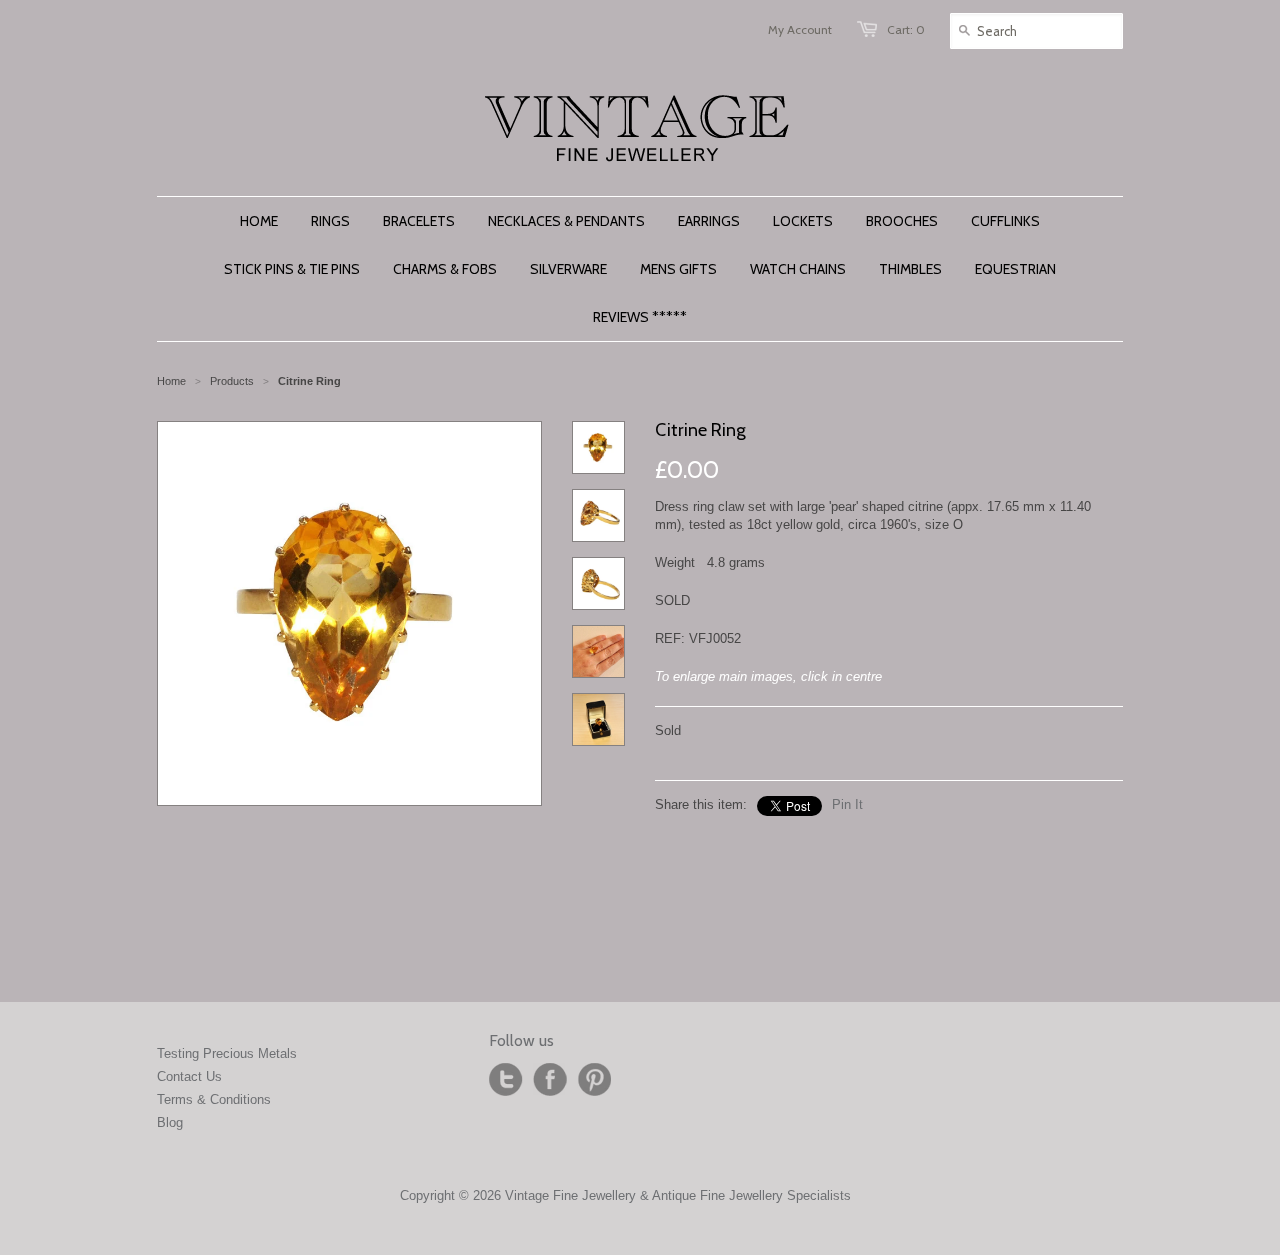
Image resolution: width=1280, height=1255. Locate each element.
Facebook (550, 1080)
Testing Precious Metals (227, 1053)
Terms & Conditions (214, 1099)
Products (232, 381)
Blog (170, 1122)
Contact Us (189, 1076)
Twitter (506, 1080)
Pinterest (594, 1080)
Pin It (847, 804)
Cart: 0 (906, 29)
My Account (800, 29)
